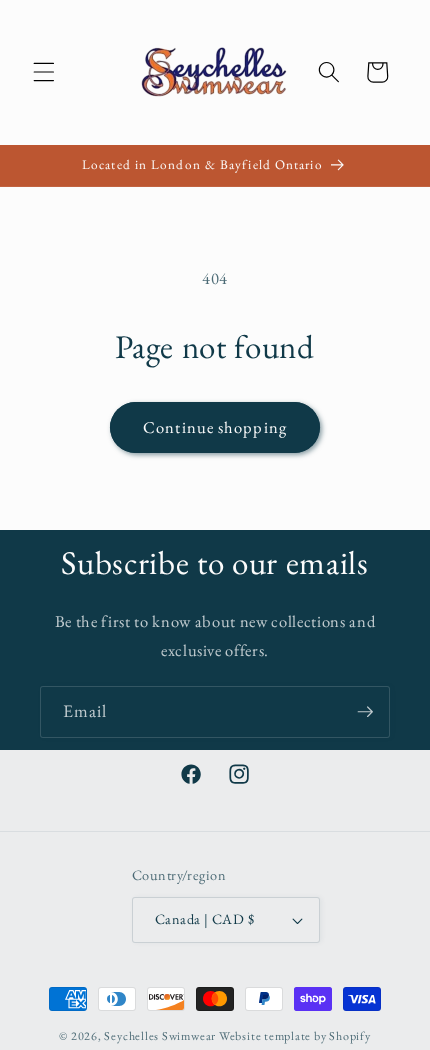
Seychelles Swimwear (160, 1036)
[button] (44, 72)
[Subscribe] (365, 712)
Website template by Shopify (295, 1036)
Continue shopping (215, 427)
